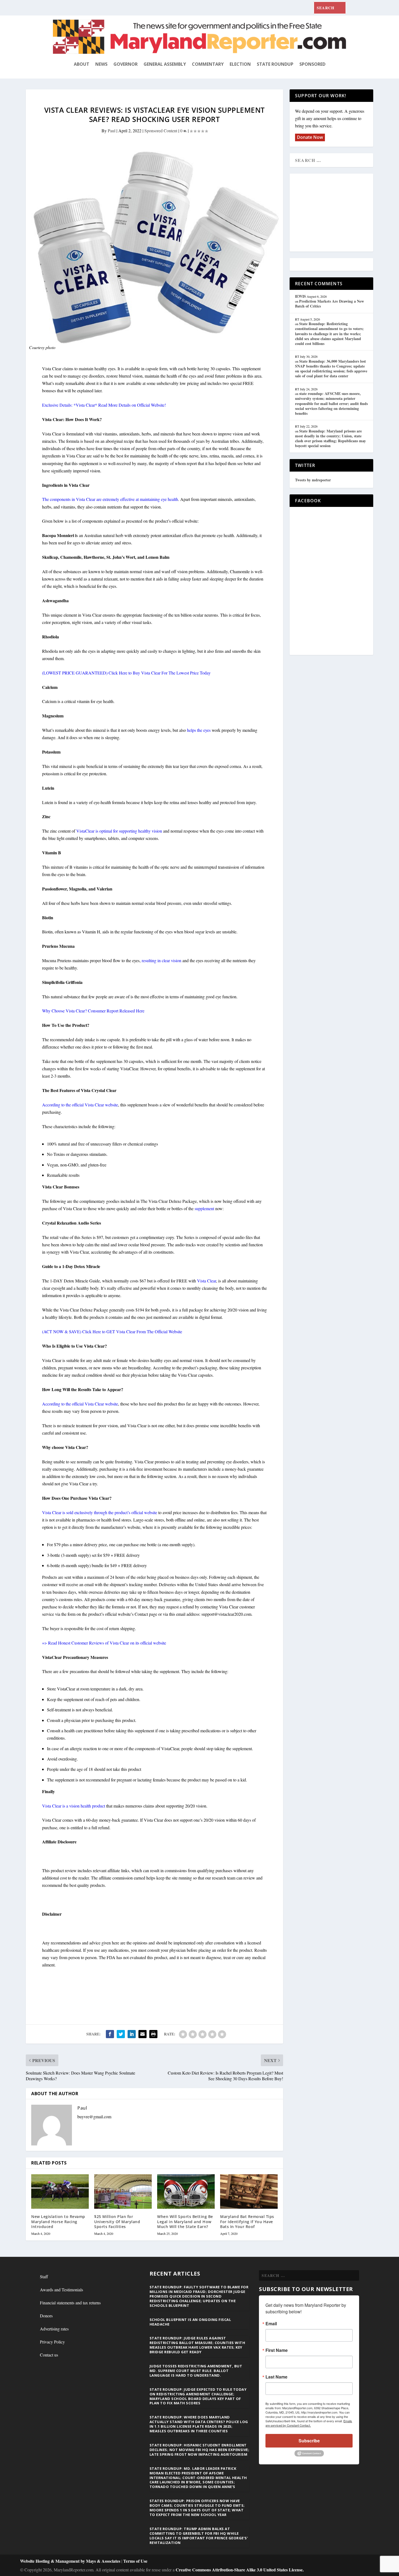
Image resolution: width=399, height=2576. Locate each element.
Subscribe (309, 2441)
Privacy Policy (52, 2342)
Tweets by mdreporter (313, 480)
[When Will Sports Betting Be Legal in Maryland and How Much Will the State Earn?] (186, 2191)
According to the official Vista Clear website (80, 1105)
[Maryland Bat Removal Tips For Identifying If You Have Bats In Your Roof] (249, 2191)
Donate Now (310, 137)
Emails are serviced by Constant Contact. (309, 2423)
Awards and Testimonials (61, 2290)
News (101, 64)
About (82, 64)
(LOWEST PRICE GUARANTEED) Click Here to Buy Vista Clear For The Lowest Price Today (126, 673)
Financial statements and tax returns (70, 2303)
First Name (277, 2350)
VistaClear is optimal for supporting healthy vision (119, 831)
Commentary (208, 64)
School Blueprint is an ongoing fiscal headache (190, 2322)
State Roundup (275, 64)
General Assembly (165, 64)
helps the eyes (199, 730)
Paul (112, 131)
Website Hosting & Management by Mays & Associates (71, 2561)
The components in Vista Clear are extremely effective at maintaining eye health (110, 499)
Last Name (276, 2377)
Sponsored (312, 64)
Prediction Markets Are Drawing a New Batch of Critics (330, 304)
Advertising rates (54, 2329)
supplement (204, 1208)
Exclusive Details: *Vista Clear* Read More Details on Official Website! (104, 405)
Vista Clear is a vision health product (74, 1806)
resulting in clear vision (161, 960)
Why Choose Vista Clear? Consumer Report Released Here (93, 1011)
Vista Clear (207, 1281)
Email (271, 2324)
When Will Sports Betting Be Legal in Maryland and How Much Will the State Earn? (185, 2221)
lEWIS (300, 296)
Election (240, 64)
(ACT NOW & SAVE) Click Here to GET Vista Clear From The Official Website (112, 1331)
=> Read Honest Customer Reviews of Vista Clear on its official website (104, 1643)
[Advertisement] (334, 213)
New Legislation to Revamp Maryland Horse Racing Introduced (58, 2221)
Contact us (49, 2355)
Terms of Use (135, 2561)
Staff (44, 2277)
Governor (126, 64)
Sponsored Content (161, 131)
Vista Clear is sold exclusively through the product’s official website (100, 1512)
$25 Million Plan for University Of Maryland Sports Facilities (117, 2221)
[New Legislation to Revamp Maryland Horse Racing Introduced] (60, 2191)
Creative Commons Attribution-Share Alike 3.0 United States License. (240, 2570)
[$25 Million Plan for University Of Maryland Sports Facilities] (123, 2191)
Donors (46, 2316)
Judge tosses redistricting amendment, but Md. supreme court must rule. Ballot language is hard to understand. (196, 2371)
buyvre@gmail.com (94, 2117)
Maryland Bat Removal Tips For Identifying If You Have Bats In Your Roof (247, 2221)
